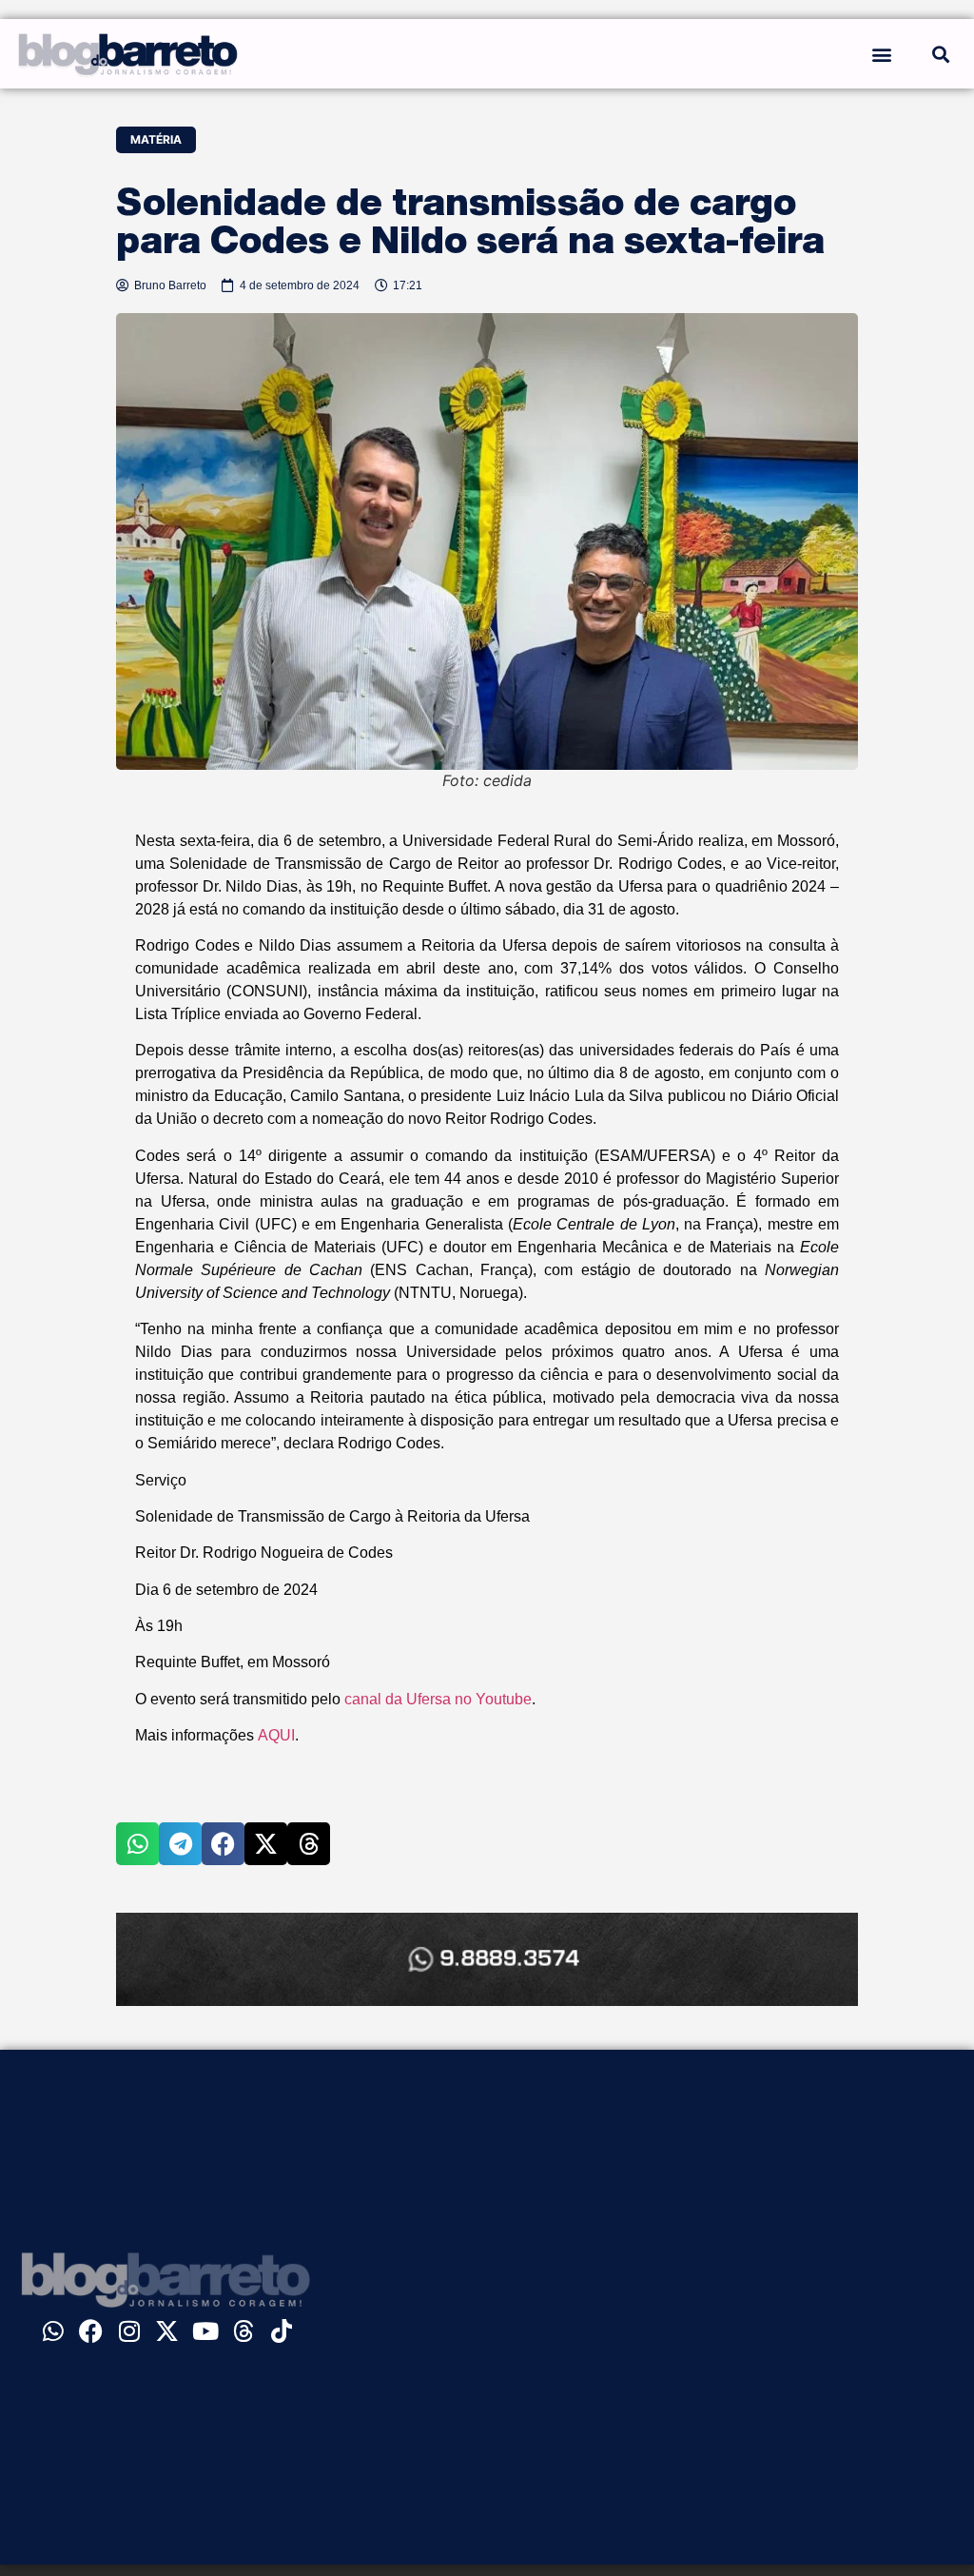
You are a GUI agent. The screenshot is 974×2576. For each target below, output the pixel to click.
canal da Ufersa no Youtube (438, 1699)
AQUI (276, 1735)
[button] (882, 54)
